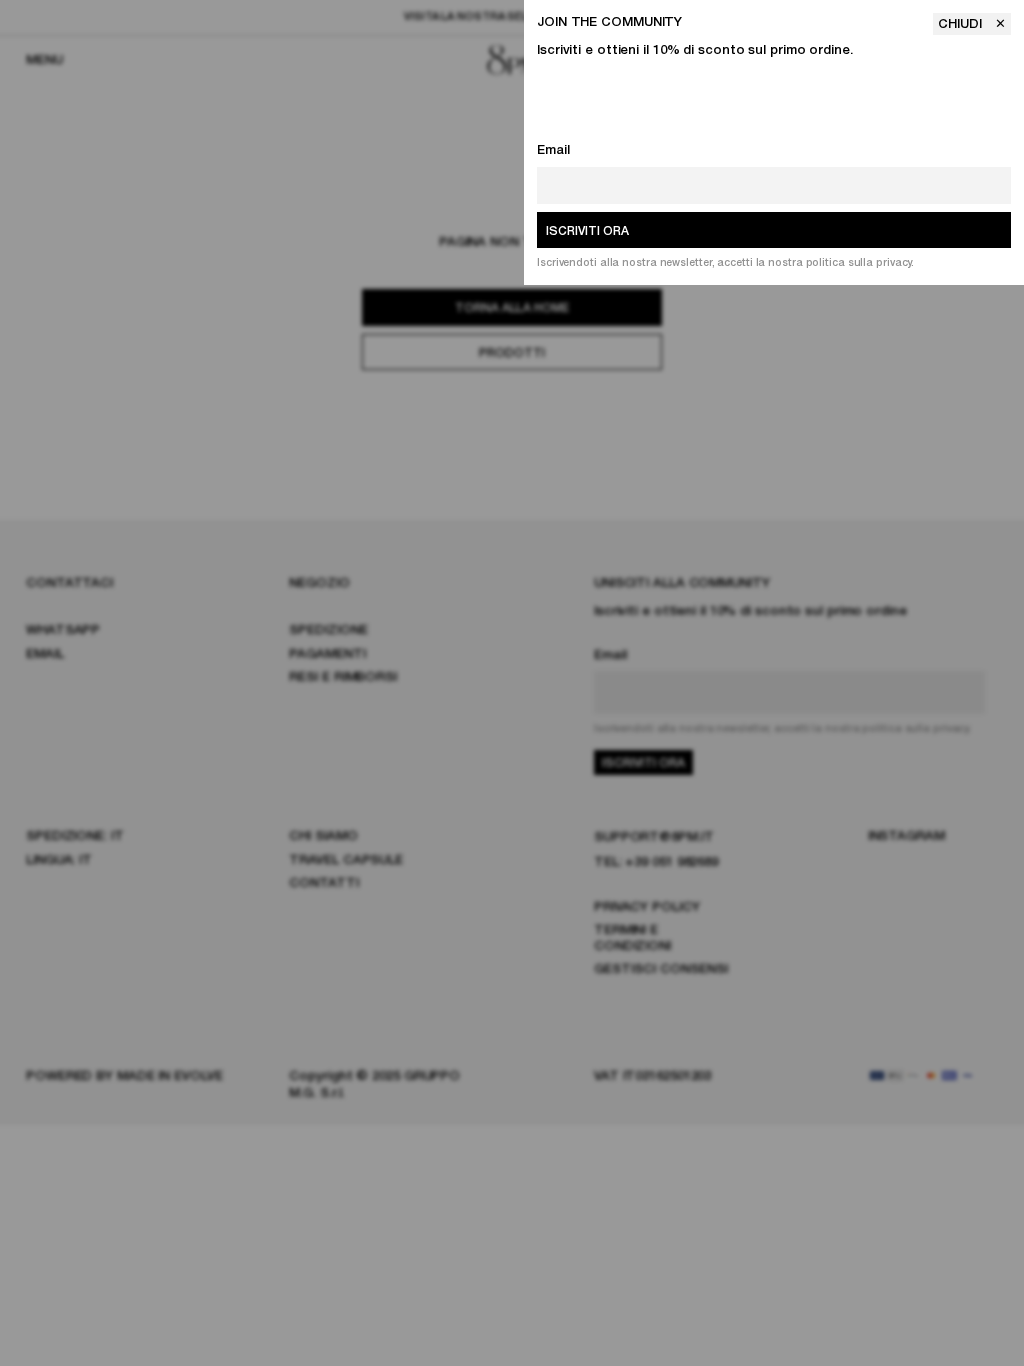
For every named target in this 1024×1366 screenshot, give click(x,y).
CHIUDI (962, 24)
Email (553, 150)
